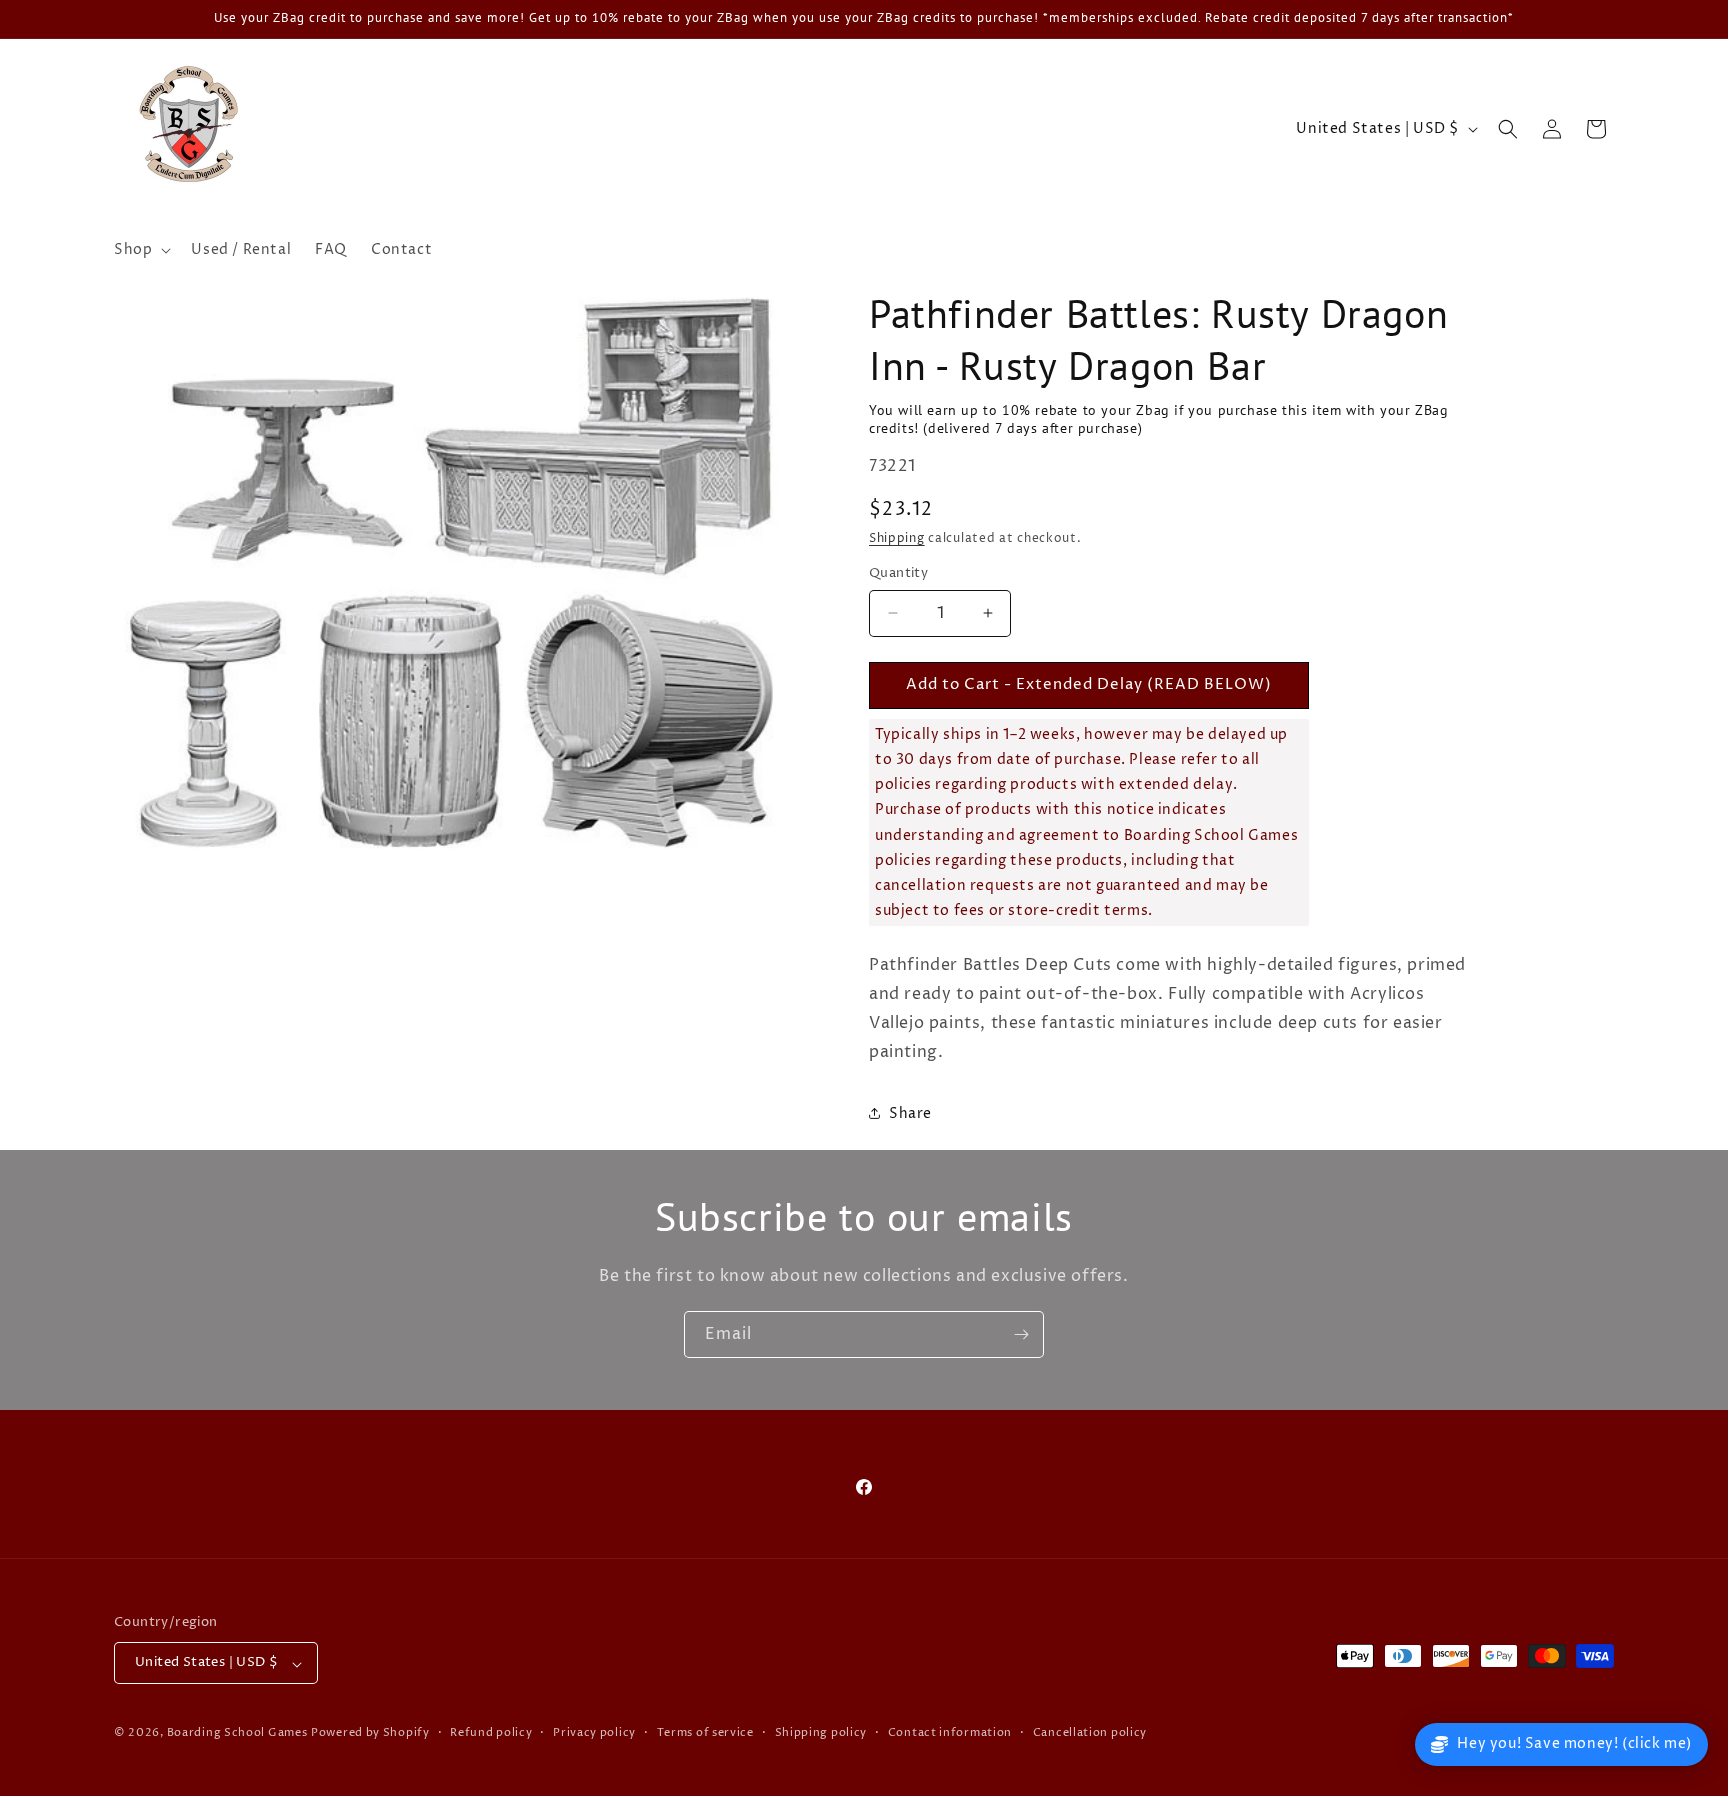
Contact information (950, 1733)
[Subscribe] (1021, 1334)
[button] (140, 250)
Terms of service (705, 1733)
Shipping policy (821, 1733)
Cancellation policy (1090, 1733)
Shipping (897, 538)
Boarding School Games (237, 1733)
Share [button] (910, 1113)
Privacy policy (594, 1733)
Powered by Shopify (370, 1733)
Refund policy (491, 1733)
